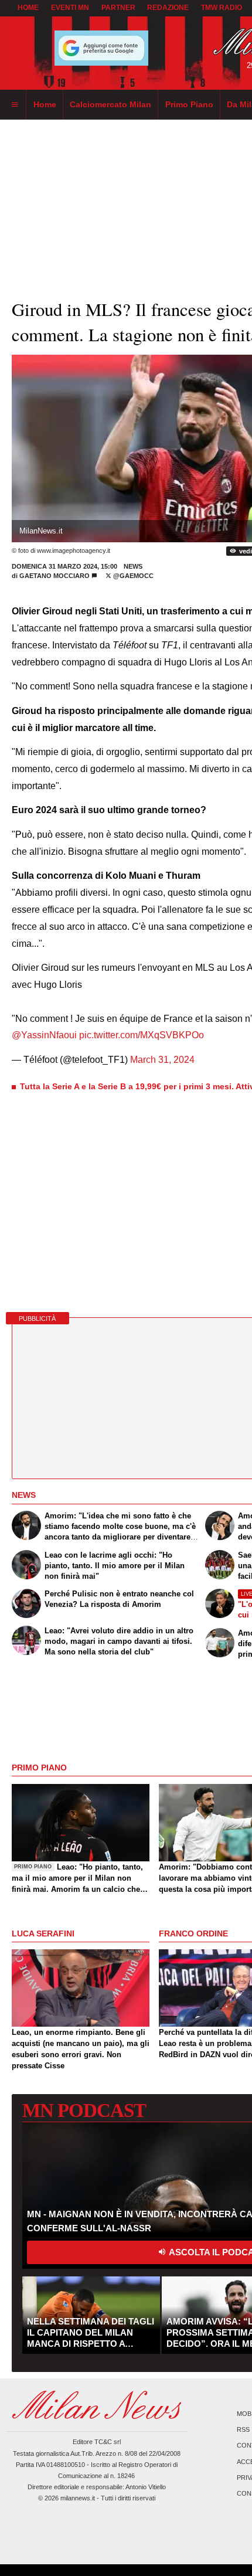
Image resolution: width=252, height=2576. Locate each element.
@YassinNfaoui (44, 1035)
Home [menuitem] (45, 104)
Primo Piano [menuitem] (189, 104)
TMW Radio (222, 8)
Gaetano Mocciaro (55, 576)
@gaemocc (132, 576)
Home (28, 8)
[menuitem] (15, 105)
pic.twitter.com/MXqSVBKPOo (142, 1035)
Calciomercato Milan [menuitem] (110, 104)
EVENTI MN (70, 8)
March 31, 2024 (162, 1060)
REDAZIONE (168, 8)
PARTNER (118, 8)
